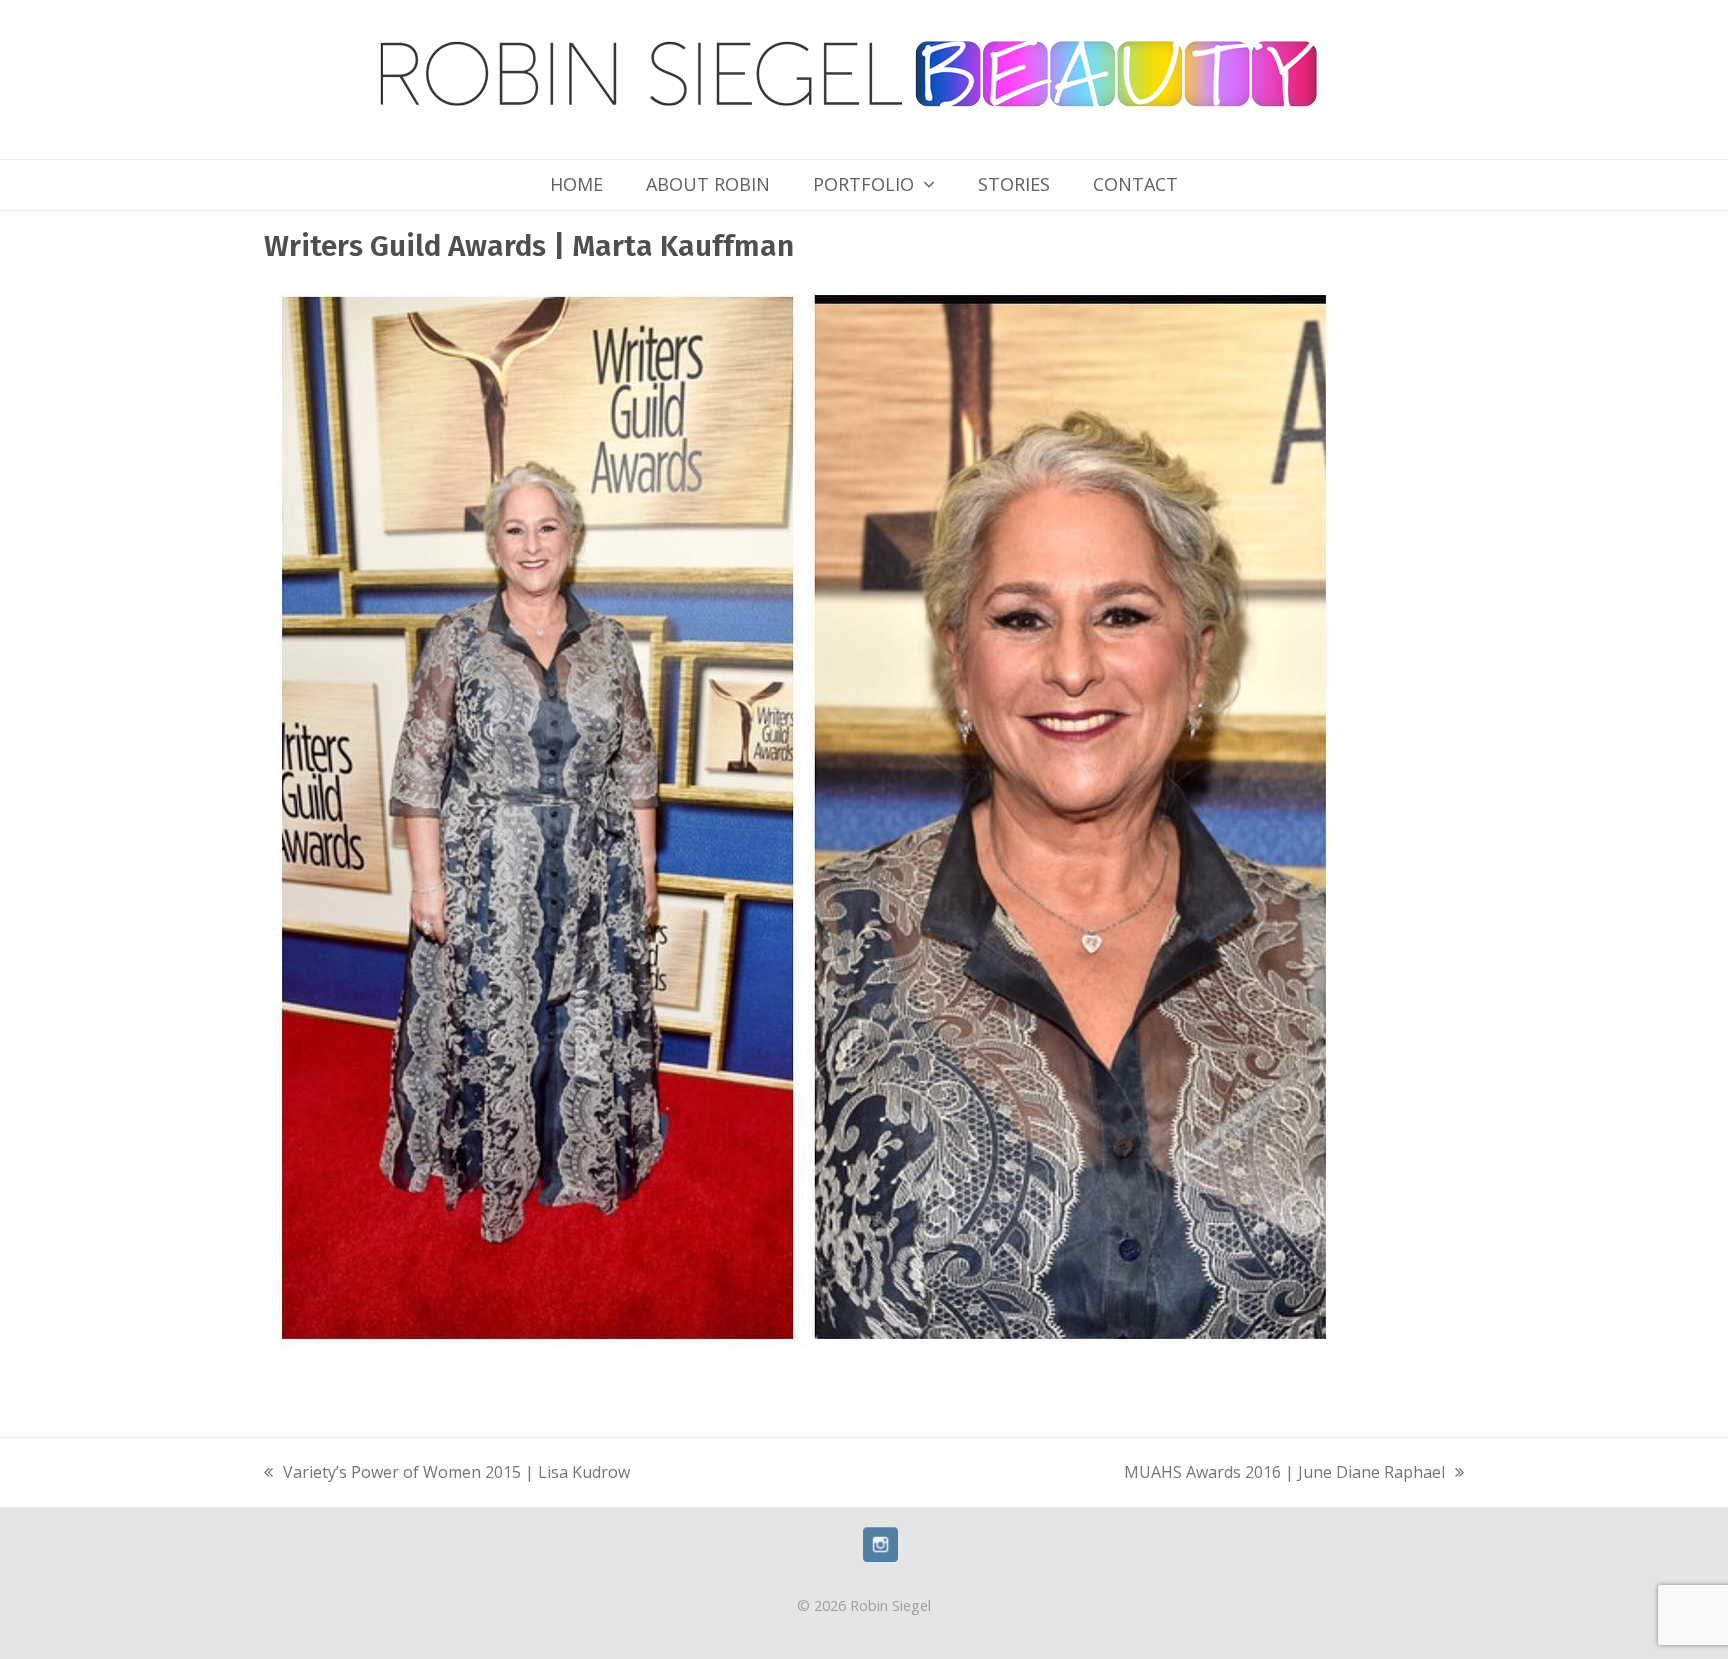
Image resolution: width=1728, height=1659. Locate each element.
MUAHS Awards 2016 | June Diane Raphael (1284, 1474)
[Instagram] (880, 1556)
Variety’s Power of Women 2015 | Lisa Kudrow (447, 1474)
